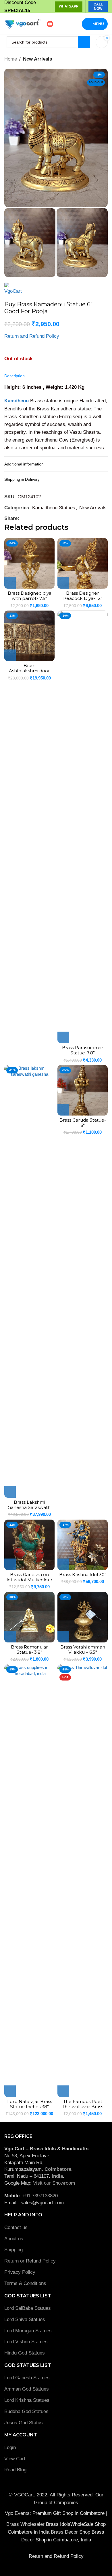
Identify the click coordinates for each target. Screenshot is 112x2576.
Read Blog (15, 2470)
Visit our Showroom (54, 2183)
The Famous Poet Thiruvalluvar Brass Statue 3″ (83, 2107)
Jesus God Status (24, 2423)
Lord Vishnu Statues (26, 2342)
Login (10, 2448)
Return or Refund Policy (30, 2261)
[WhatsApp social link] (29, 518)
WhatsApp (69, 6)
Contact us (16, 2227)
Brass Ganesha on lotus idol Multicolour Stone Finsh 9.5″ (30, 1580)
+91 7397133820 (40, 2196)
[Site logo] (22, 24)
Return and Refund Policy (32, 336)
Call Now (98, 6)
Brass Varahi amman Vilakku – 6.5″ (83, 1650)
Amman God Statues (27, 2389)
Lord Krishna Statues (28, 2400)
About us (14, 2239)
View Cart (15, 2459)
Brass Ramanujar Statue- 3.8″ (29, 1650)
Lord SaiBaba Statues (28, 2308)
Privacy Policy (20, 2272)
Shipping (13, 2250)
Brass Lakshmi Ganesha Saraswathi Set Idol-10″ (30, 1507)
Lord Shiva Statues (25, 2319)
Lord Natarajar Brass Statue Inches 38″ (30, 2104)
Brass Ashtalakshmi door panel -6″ (29, 671)
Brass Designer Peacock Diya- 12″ (83, 596)
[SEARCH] (84, 42)
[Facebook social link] (23, 518)
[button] (10, 583)
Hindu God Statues (25, 2353)
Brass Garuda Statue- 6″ (83, 1123)
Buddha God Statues (26, 2411)
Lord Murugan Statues (28, 2331)
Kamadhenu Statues (54, 508)
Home (11, 59)
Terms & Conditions (25, 2283)
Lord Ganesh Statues (27, 2378)
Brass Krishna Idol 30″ (83, 1575)
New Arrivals (37, 59)
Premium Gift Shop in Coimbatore (69, 2513)
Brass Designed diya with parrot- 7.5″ (30, 596)
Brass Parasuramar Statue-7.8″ (83, 1050)
